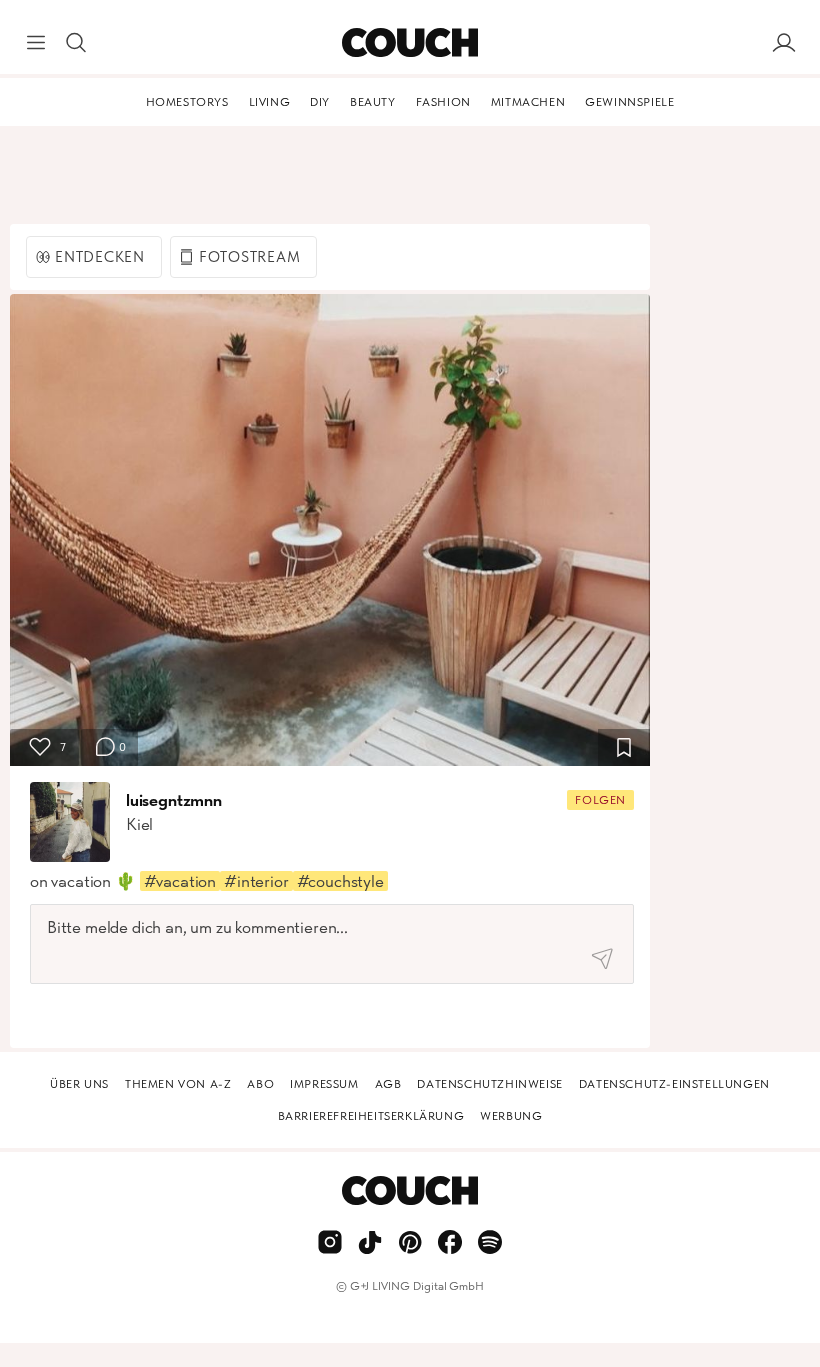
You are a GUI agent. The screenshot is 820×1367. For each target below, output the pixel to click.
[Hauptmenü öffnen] (36, 43)
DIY (320, 102)
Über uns (79, 1084)
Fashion (443, 102)
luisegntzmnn (174, 800)
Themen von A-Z (178, 1084)
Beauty (373, 102)
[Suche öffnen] (76, 43)
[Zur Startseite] (409, 43)
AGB (388, 1084)
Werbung (511, 1116)
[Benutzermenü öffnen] (784, 43)
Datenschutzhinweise (489, 1084)
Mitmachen (528, 102)
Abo (260, 1084)
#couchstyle (340, 881)
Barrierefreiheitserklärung (371, 1116)
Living (270, 102)
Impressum (324, 1084)
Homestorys (187, 102)
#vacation (180, 881)
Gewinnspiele (629, 102)
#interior (256, 881)
